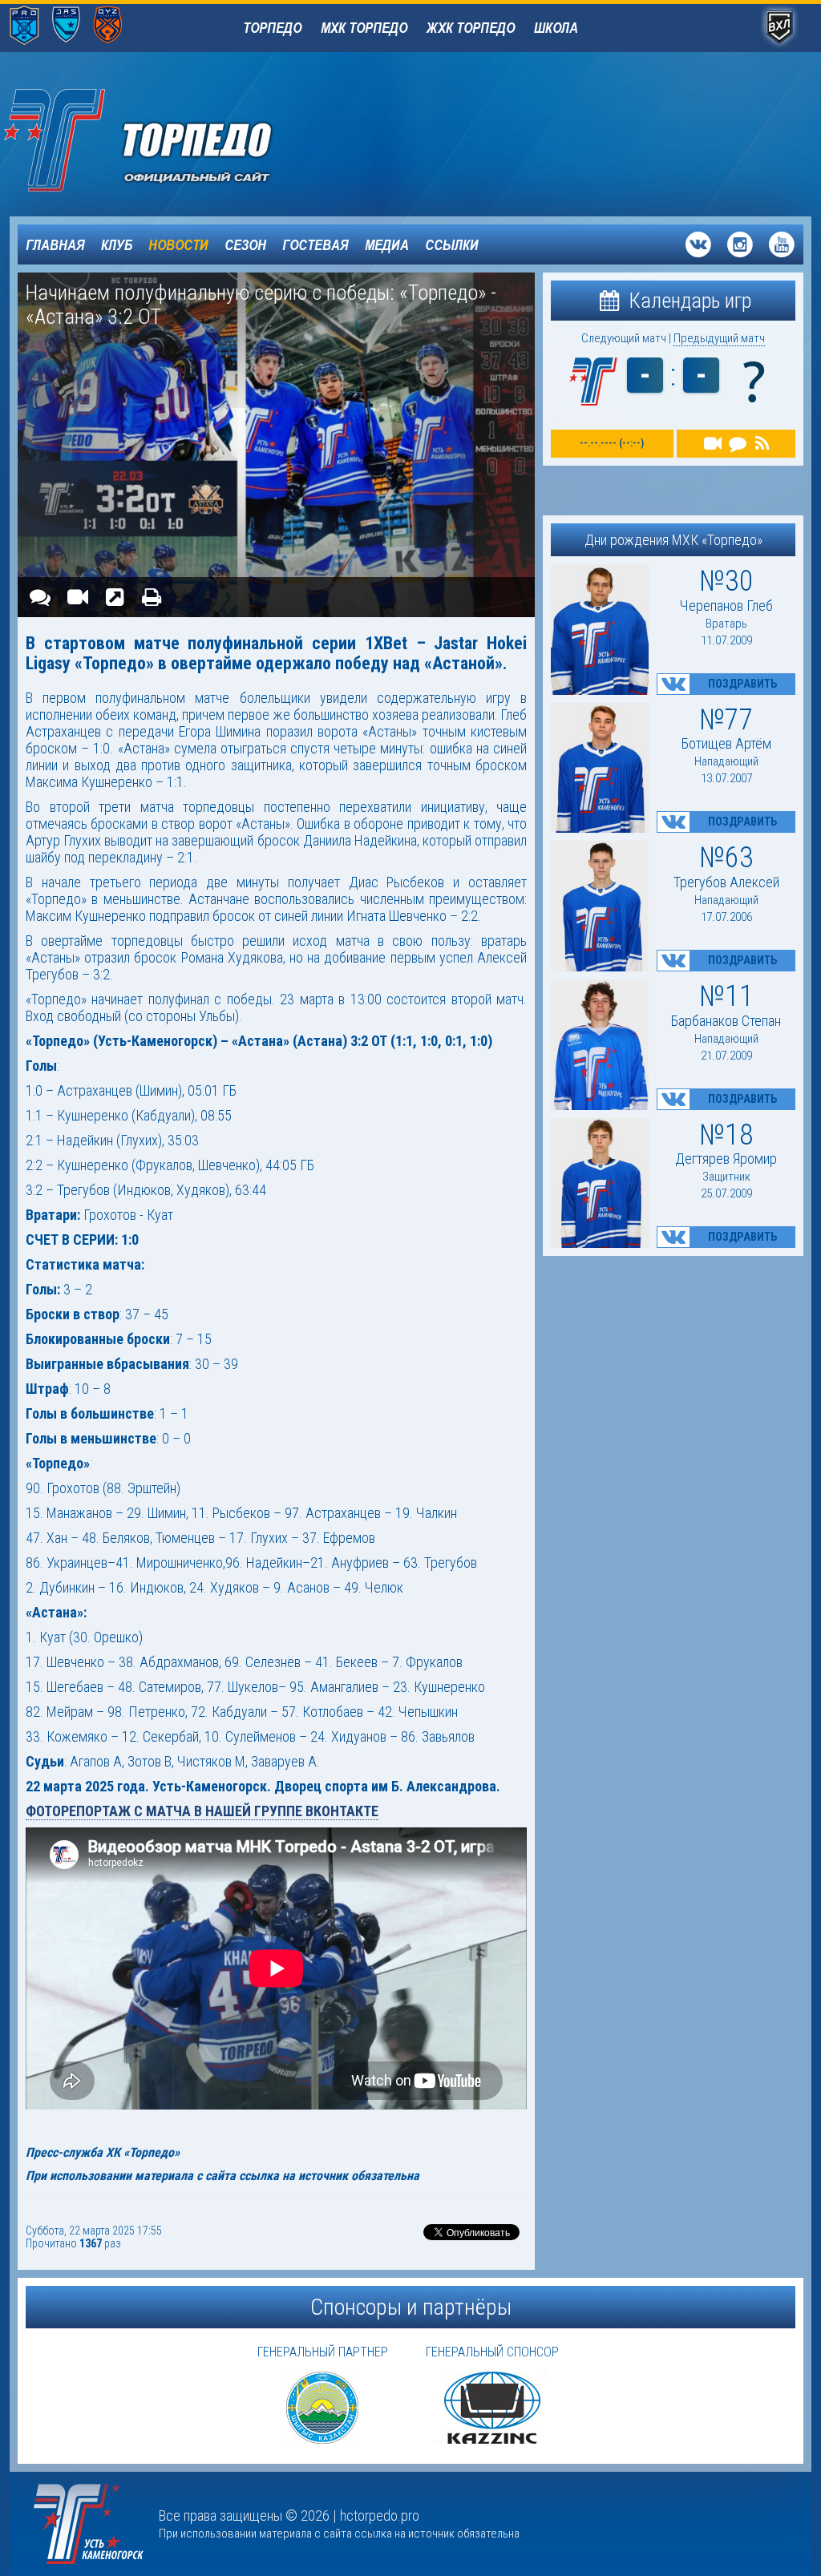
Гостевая (315, 244)
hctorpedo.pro (380, 2515)
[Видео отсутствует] (713, 444)
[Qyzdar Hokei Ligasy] (108, 26)
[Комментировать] (40, 597)
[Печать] (152, 597)
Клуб (117, 244)
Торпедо (272, 27)
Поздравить (742, 684)
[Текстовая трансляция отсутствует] (737, 444)
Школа (556, 27)
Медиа (387, 244)
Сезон (245, 244)
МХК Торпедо (364, 27)
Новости (178, 244)
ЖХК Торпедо (471, 27)
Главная (55, 244)
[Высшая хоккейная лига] (779, 28)
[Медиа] (77, 597)
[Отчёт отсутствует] (762, 444)
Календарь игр (688, 301)
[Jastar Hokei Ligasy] (66, 26)
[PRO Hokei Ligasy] (24, 26)
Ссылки (452, 244)
